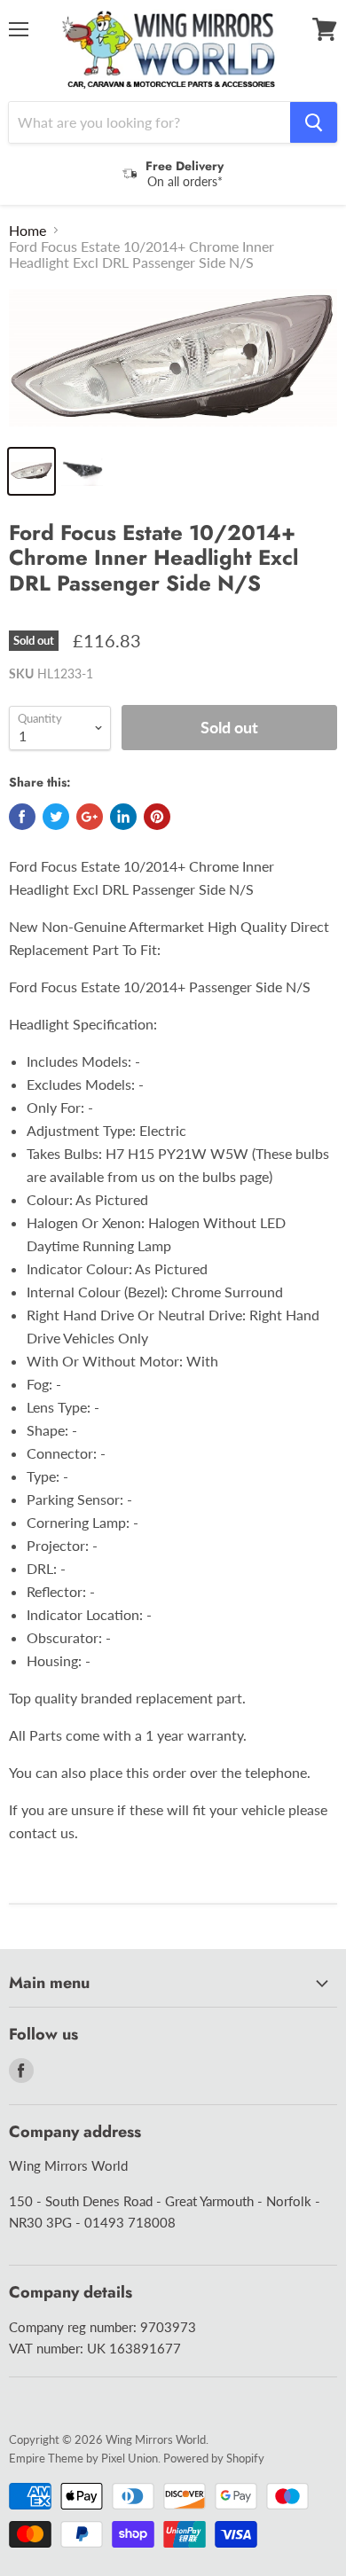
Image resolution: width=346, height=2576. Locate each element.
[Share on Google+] (90, 817)
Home (28, 231)
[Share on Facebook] (22, 817)
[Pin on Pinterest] (157, 817)
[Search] (314, 122)
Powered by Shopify (214, 2458)
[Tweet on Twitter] (56, 817)
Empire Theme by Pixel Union (83, 2458)
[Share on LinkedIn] (123, 817)
